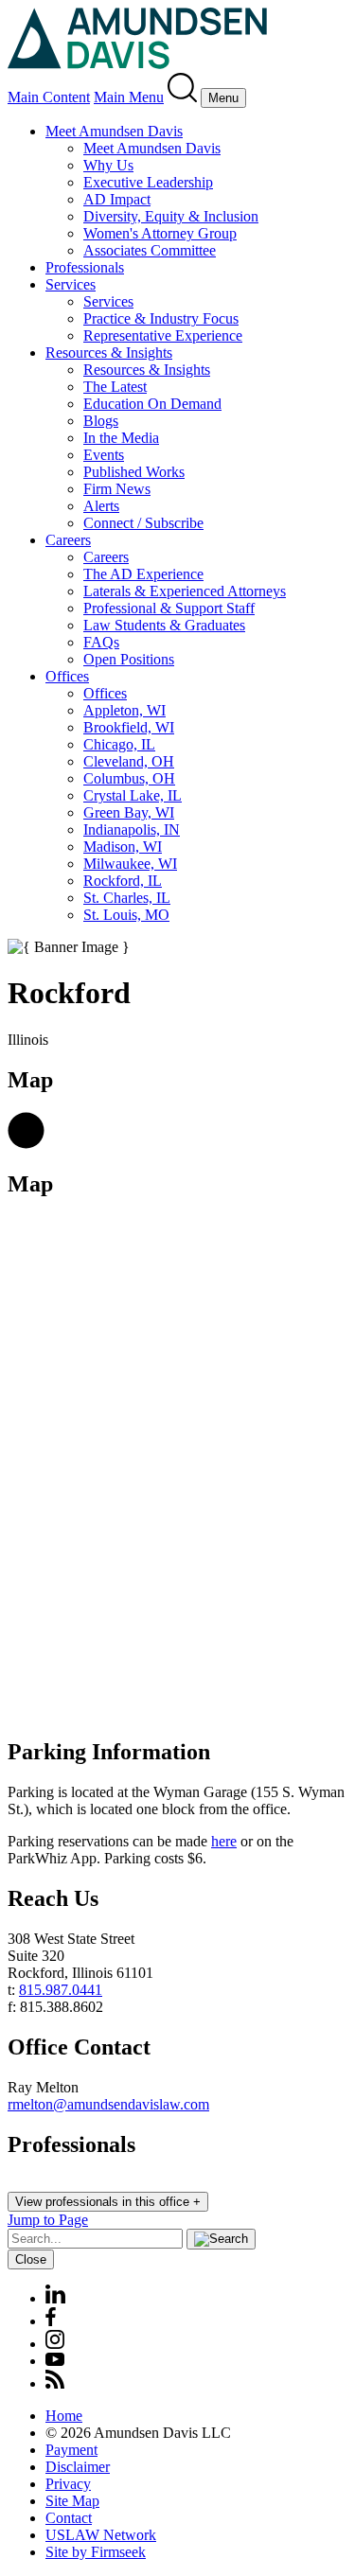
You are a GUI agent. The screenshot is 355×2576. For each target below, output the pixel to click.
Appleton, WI (124, 710)
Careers (68, 540)
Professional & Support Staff (169, 608)
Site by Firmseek (96, 2552)
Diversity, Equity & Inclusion (171, 216)
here (224, 1841)
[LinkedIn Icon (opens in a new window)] (55, 2298)
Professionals (85, 267)
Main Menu (129, 97)
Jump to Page (48, 2220)
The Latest (115, 387)
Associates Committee (150, 250)
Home (64, 2416)
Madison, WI (123, 847)
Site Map (72, 2501)
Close (31, 2259)
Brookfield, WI (129, 727)
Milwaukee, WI (130, 864)
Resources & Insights (109, 353)
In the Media (121, 438)
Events (104, 455)
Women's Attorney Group (160, 233)
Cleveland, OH (129, 761)
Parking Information (109, 1752)
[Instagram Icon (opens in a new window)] (56, 2344)
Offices (67, 676)
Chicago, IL (119, 744)
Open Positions (129, 659)
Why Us (108, 165)
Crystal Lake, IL (133, 795)
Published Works (134, 472)
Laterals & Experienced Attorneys (185, 591)
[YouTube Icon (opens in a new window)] (55, 2361)
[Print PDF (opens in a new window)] (26, 1144)
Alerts (101, 506)
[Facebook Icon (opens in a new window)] (51, 2321)
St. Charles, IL (127, 898)
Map (30, 1184)
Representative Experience (163, 335)
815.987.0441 (61, 1990)
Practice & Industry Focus (161, 318)
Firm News (117, 489)
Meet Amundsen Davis (114, 131)
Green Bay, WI (129, 812)
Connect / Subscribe (143, 523)
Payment (71, 2450)
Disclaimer (78, 2467)
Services (71, 284)
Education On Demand (152, 404)
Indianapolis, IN (132, 829)
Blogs (101, 421)
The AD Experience (143, 574)
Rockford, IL (123, 881)
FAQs (101, 642)
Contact (69, 2518)
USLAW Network (101, 2535)
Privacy (68, 2484)
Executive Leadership (148, 182)
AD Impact (117, 199)
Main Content (49, 97)
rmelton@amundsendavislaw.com (108, 2104)
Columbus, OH (129, 778)
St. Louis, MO (126, 915)
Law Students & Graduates (164, 625)
